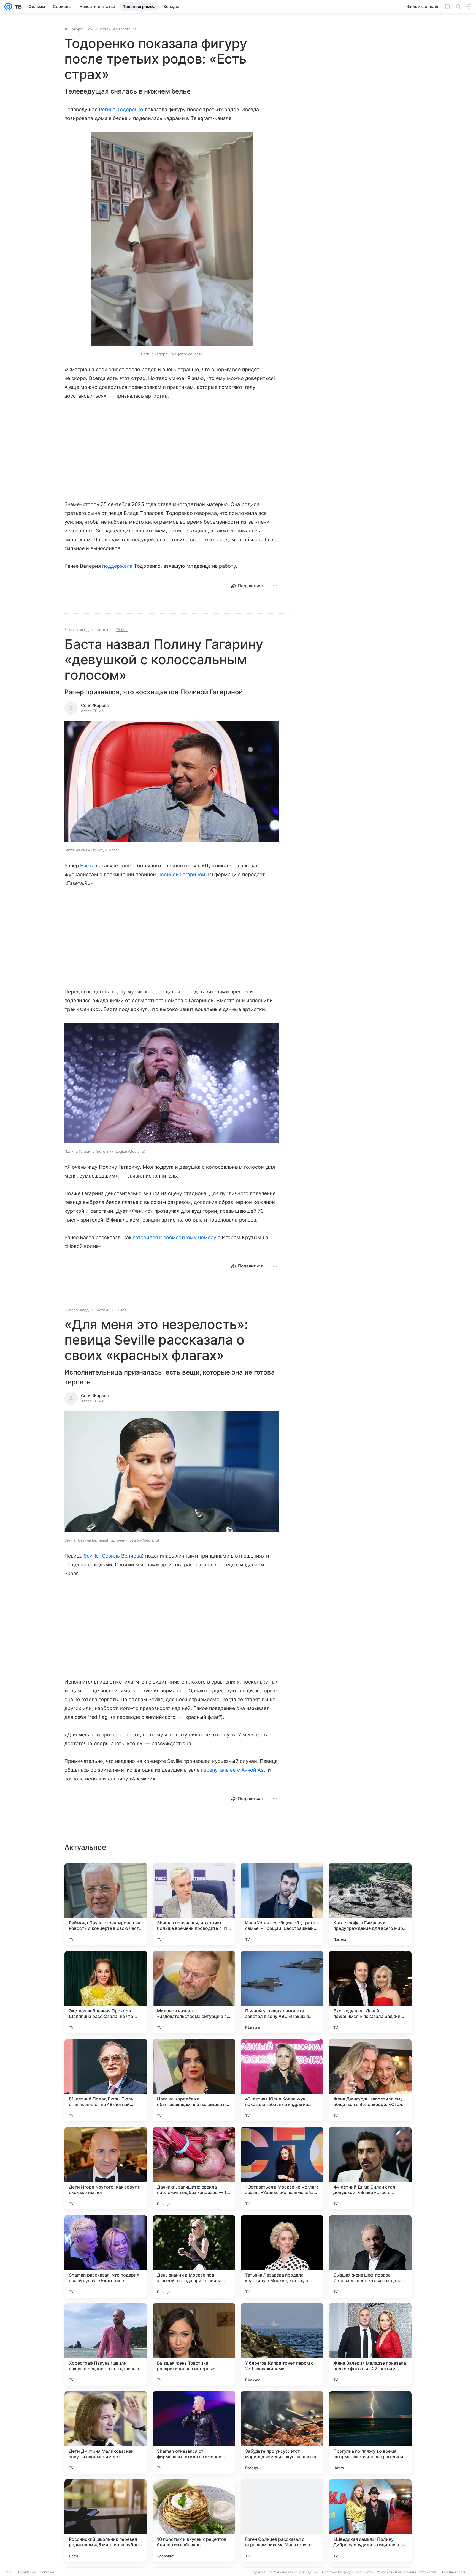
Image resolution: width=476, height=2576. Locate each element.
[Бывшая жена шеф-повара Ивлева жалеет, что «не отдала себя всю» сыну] (370, 2256)
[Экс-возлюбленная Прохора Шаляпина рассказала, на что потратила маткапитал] (106, 1992)
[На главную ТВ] (17, 7)
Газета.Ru (127, 29)
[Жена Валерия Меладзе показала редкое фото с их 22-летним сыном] (370, 2344)
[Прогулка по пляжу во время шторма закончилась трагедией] (370, 2432)
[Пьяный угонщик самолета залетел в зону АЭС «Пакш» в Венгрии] (282, 1992)
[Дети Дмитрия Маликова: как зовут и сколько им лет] (106, 2432)
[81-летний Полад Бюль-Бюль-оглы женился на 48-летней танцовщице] (106, 2080)
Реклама (47, 2572)
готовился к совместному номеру (175, 1237)
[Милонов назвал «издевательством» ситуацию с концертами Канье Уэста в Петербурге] (194, 1992)
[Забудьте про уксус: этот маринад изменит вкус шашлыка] (282, 2432)
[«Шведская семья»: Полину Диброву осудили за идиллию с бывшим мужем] (370, 2520)
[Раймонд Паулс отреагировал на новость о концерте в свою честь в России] (106, 1904)
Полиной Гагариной (181, 874)
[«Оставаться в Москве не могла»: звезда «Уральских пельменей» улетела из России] (282, 2168)
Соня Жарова (95, 705)
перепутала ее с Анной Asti (234, 1770)
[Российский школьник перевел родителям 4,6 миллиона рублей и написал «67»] (106, 2520)
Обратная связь (453, 2572)
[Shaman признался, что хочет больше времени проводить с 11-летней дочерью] (194, 1904)
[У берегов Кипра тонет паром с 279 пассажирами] (282, 2344)
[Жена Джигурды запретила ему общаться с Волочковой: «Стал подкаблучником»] (370, 2080)
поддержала (117, 566)
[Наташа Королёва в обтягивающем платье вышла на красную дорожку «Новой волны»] (194, 2080)
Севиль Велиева (122, 1556)
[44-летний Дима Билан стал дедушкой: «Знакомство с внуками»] (370, 2168)
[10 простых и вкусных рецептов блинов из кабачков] (194, 2520)
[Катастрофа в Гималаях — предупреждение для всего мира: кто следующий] (370, 1904)
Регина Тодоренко (121, 109)
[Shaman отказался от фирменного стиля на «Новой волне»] (194, 2432)
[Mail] (8, 7)
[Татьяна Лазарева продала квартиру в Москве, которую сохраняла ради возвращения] (282, 2256)
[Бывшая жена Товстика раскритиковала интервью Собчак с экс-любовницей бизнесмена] (194, 2344)
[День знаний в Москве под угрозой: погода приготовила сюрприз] (194, 2256)
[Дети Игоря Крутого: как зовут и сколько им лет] (106, 2168)
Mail (9, 2572)
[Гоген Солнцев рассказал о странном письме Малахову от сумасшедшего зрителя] (282, 2520)
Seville (91, 1556)
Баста (87, 866)
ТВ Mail (122, 630)
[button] (172, 239)
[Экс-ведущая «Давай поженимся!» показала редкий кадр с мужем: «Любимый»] (370, 1992)
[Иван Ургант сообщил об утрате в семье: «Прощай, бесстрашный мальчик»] (282, 1904)
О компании (26, 2572)
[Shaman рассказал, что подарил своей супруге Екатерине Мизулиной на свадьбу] (106, 2256)
